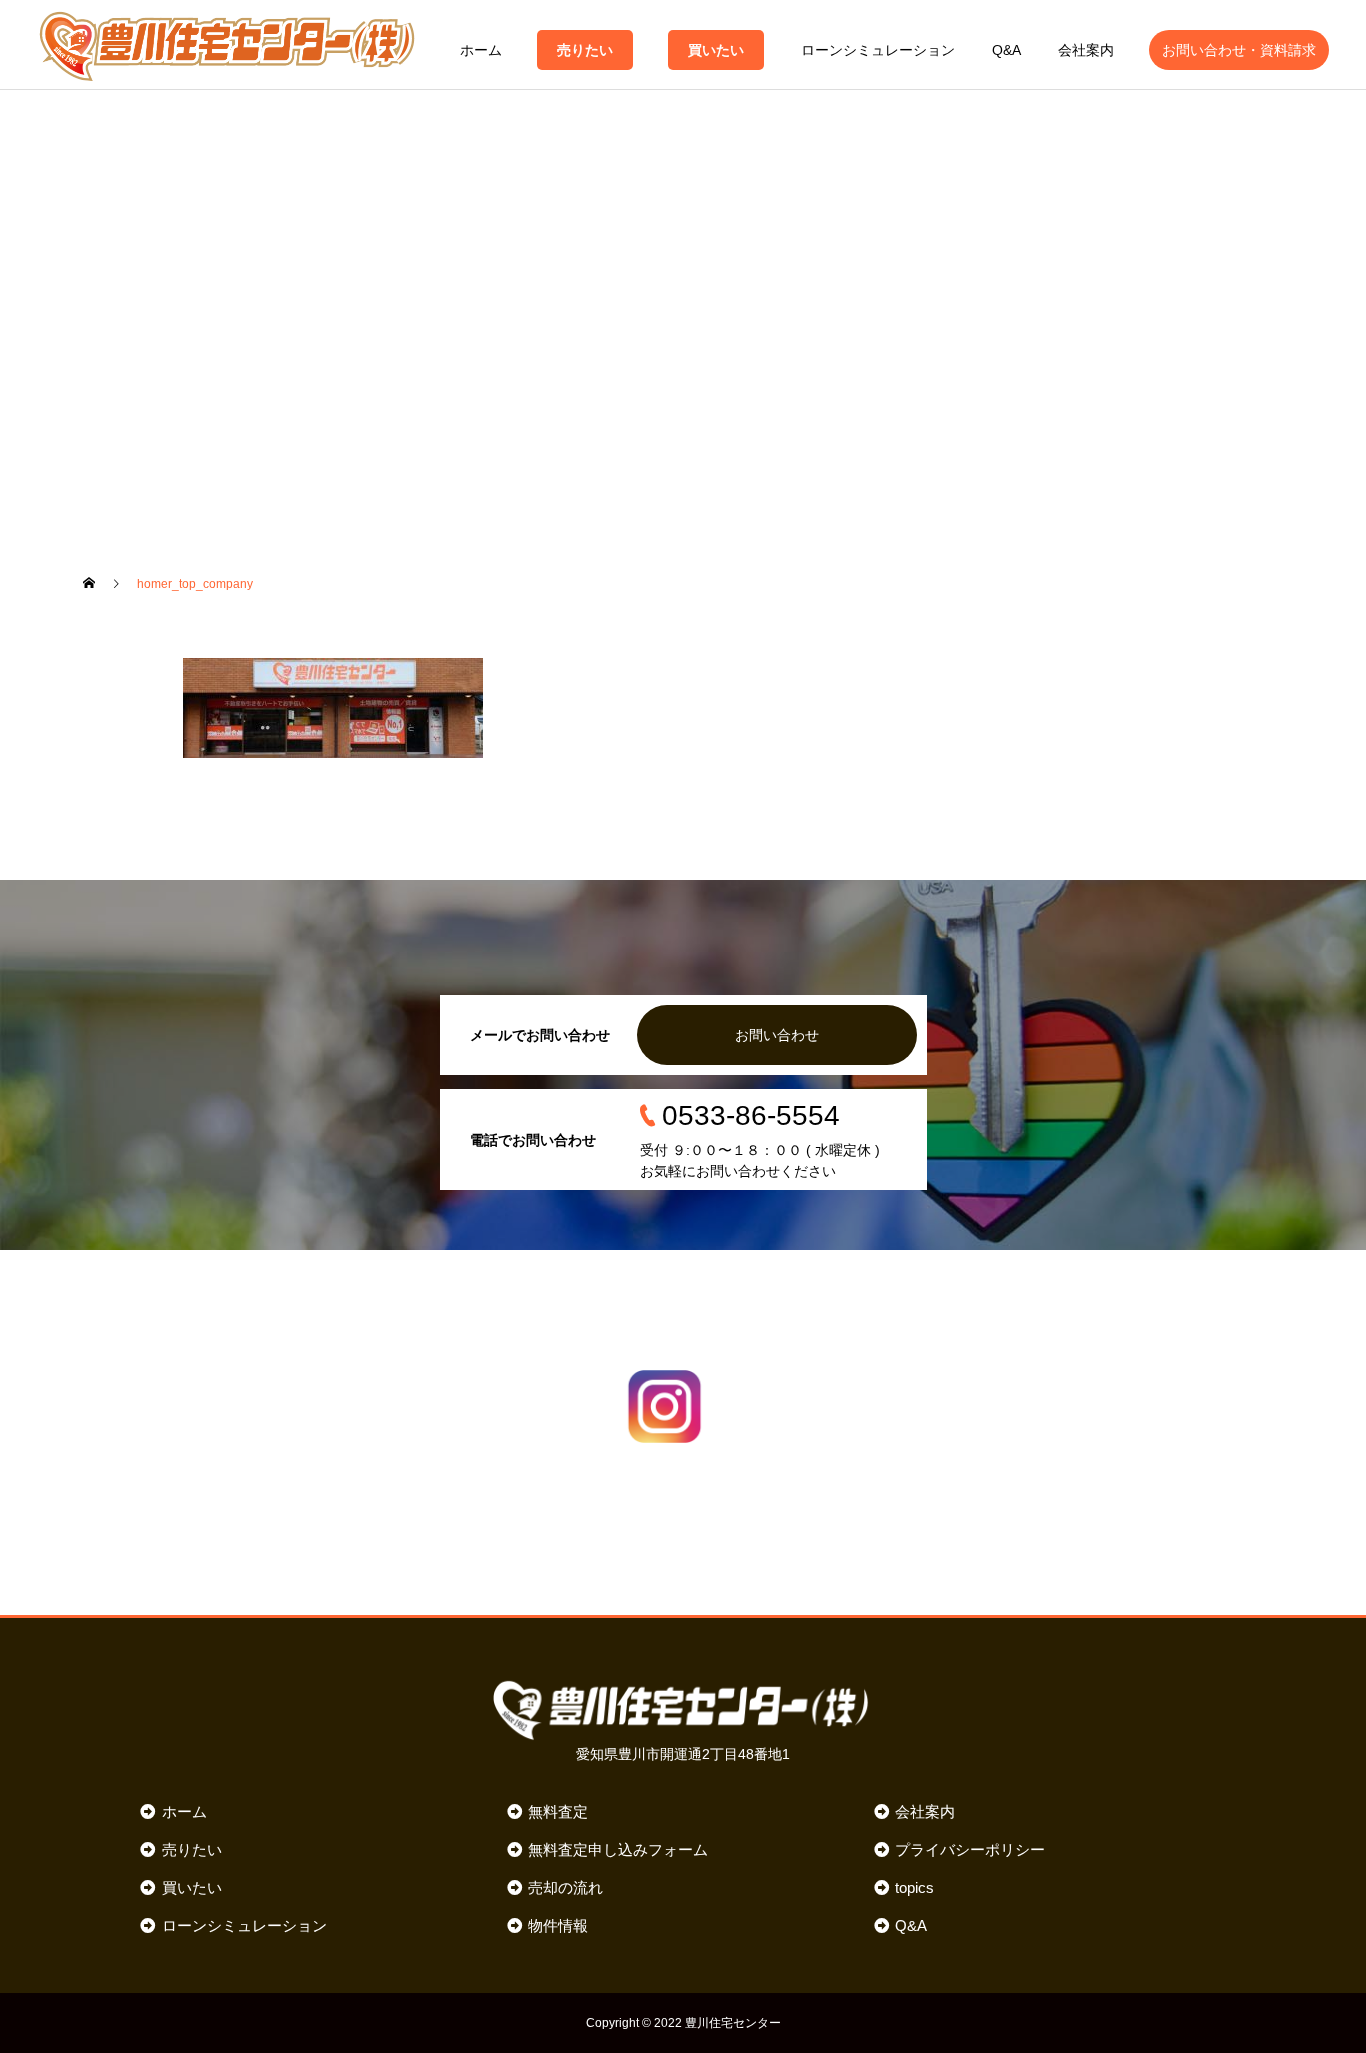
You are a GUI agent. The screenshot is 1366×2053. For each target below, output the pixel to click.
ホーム (481, 50)
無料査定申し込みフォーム (618, 1849)
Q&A (1006, 50)
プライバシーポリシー (970, 1849)
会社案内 (1086, 50)
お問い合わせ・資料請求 (1239, 50)
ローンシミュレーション (878, 50)
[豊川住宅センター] (227, 45)
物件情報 (558, 1925)
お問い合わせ (777, 1035)
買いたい (716, 50)
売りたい (585, 50)
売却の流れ (565, 1887)
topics (914, 1887)
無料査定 (558, 1811)
